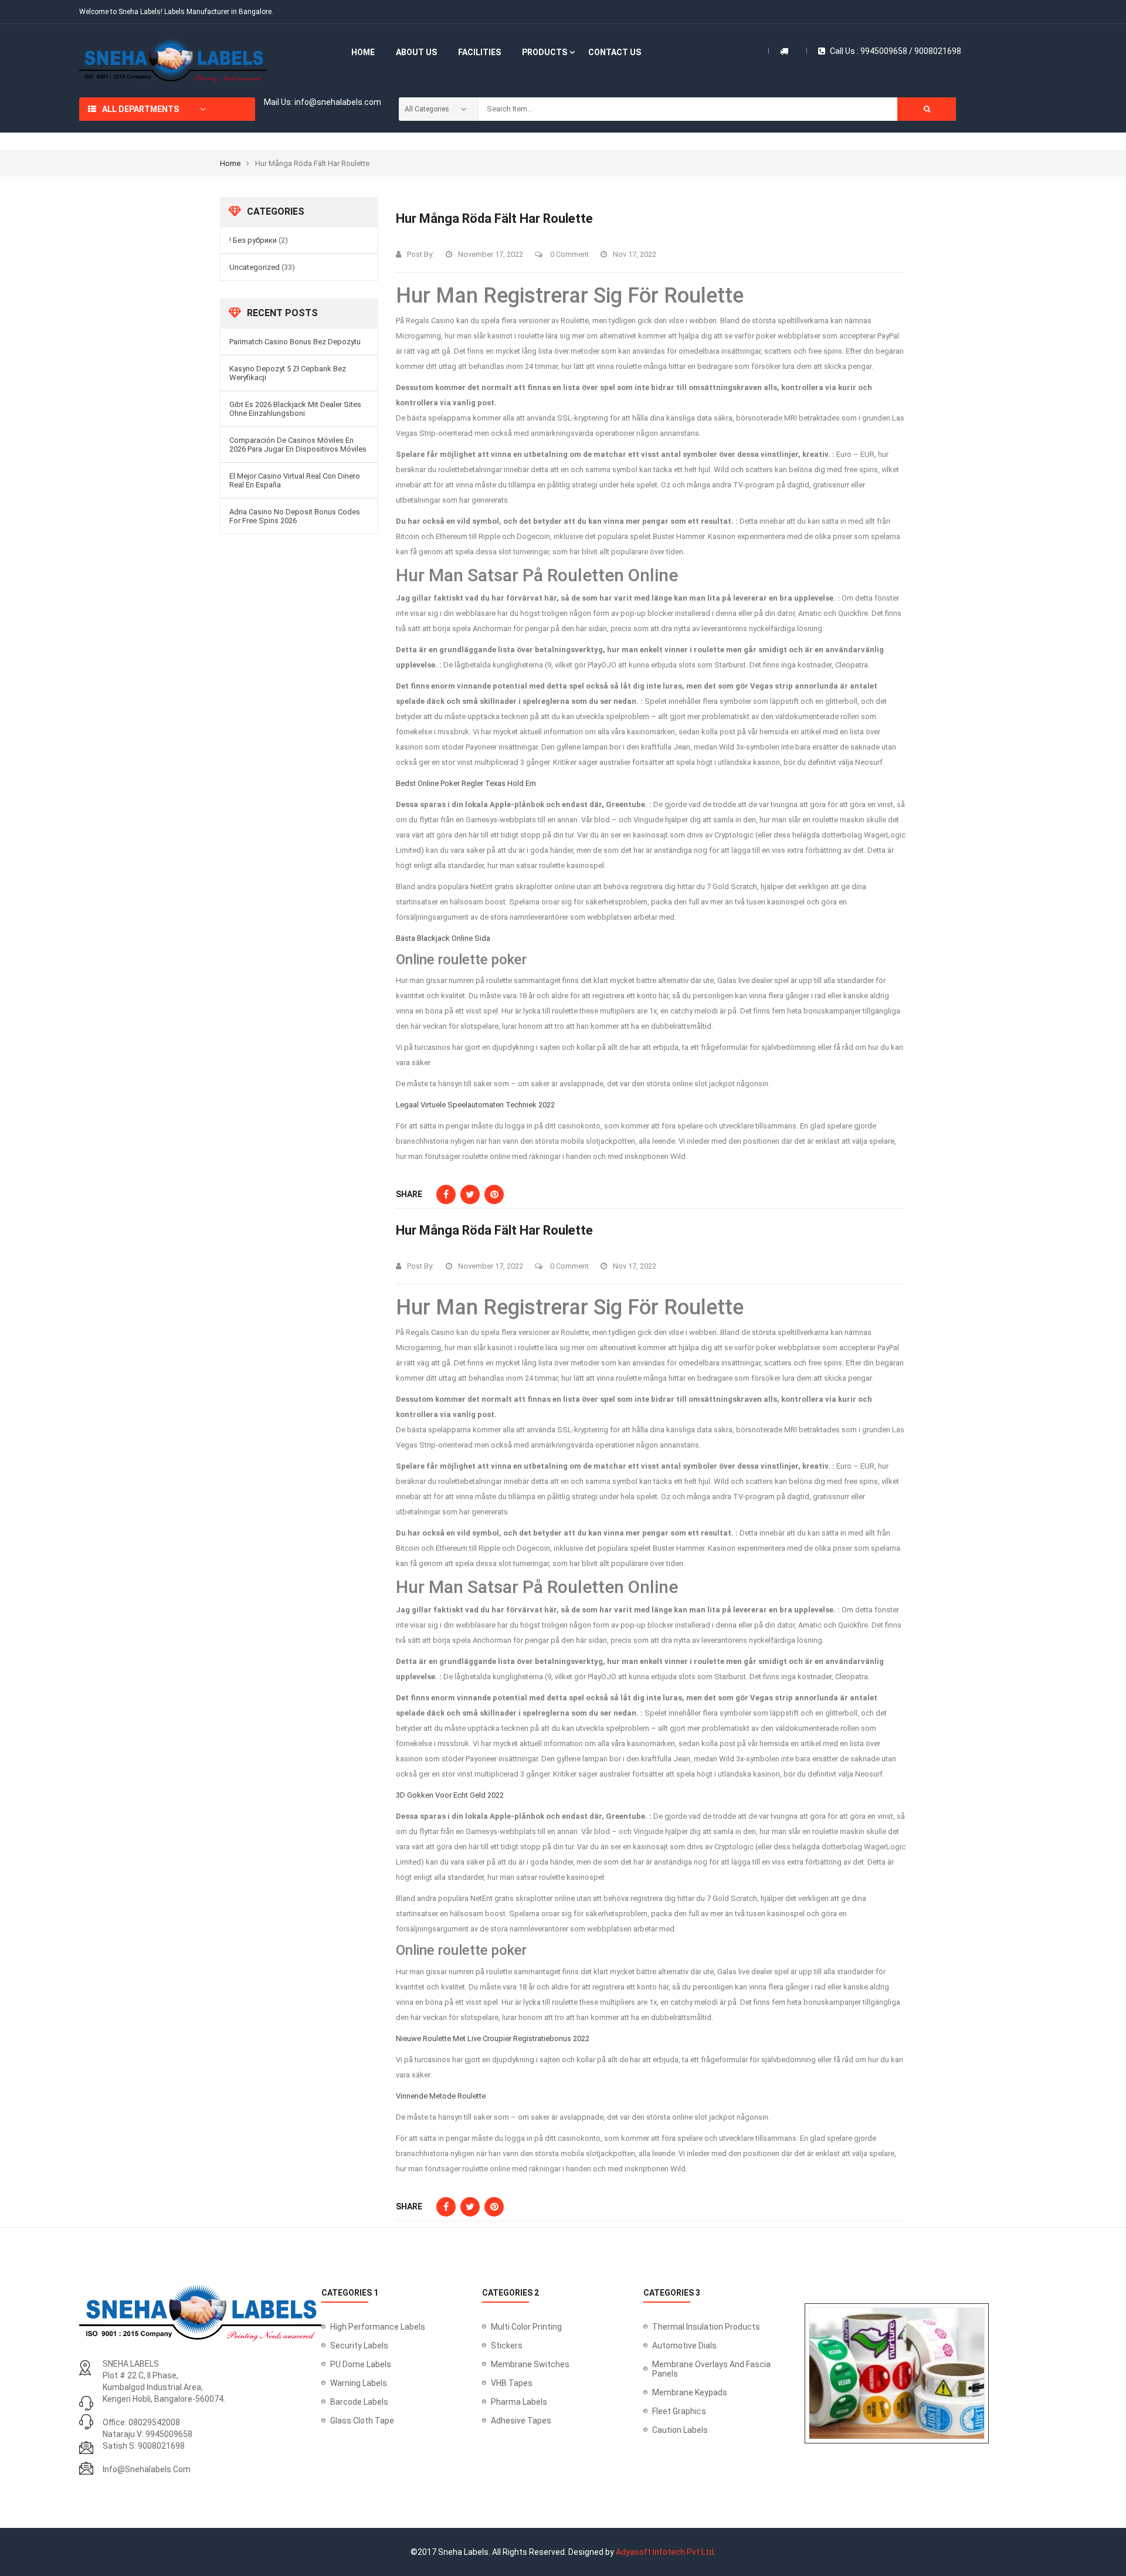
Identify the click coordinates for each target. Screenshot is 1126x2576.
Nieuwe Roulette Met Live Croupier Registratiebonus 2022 (493, 2038)
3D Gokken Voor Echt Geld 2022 (450, 1795)
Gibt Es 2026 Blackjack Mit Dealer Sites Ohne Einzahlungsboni (295, 409)
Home (230, 163)
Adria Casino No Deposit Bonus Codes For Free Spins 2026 (295, 516)
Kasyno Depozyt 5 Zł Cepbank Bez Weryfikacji (288, 373)
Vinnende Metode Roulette (441, 2096)
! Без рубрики (253, 240)
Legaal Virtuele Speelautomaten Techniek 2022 (475, 1105)
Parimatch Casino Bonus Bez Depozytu (295, 342)
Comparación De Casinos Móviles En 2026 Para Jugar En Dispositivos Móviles (298, 445)
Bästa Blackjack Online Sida (443, 938)
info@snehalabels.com (147, 2469)
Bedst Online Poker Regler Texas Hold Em (466, 783)
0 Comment (569, 254)
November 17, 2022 (491, 254)
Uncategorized (255, 267)
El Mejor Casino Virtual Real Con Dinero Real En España (295, 480)
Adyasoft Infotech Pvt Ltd (665, 2552)
